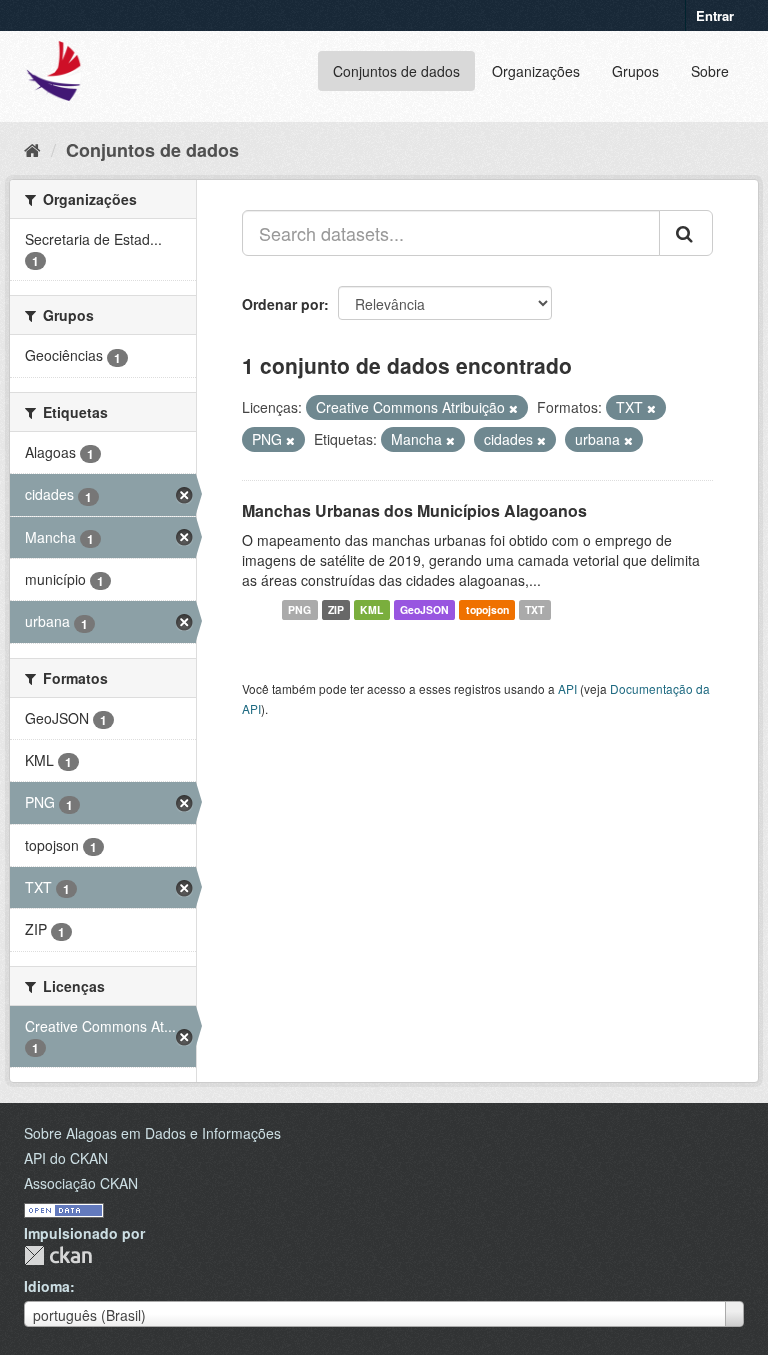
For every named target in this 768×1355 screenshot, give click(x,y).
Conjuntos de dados (396, 71)
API (567, 688)
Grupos (635, 71)
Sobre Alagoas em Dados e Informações (152, 1133)
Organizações (536, 71)
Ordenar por (283, 304)
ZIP (336, 609)
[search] (686, 233)
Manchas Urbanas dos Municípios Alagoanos (414, 510)
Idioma (47, 1286)
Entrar (715, 15)
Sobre (710, 71)
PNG (299, 609)
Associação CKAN (81, 1183)
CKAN (58, 1255)
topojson (487, 609)
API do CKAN (66, 1158)
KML (371, 609)
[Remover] (513, 408)
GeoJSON (424, 609)
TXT (534, 609)
